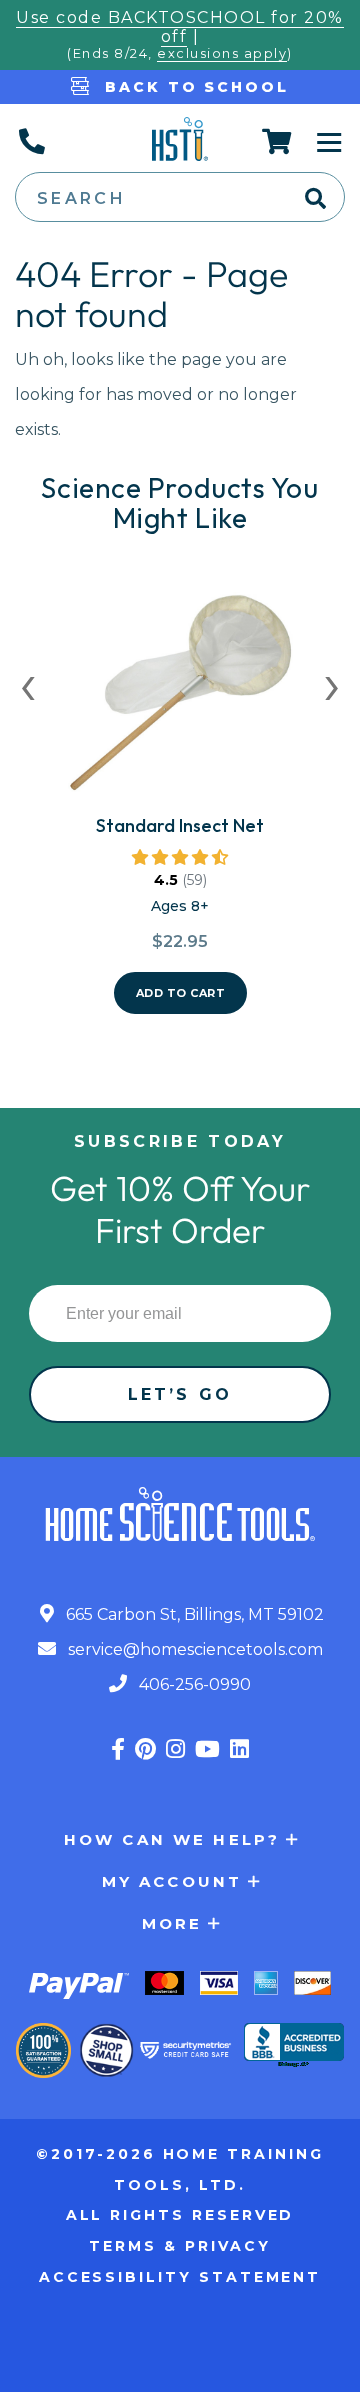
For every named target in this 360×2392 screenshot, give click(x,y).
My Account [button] (172, 1881)
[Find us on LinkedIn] (239, 1749)
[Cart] (277, 141)
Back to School (193, 87)
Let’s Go (180, 1394)
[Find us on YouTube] (207, 1749)
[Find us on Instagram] (175, 1749)
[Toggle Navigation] (330, 141)
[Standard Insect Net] (180, 700)
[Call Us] (31, 141)
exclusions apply (222, 53)
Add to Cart (181, 993)
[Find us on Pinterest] (145, 1749)
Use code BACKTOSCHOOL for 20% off (180, 27)
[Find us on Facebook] (118, 1749)
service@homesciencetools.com (193, 1649)
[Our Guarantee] (43, 2050)
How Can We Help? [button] (172, 1839)
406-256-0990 (193, 1684)
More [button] (172, 1923)
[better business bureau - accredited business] (294, 2047)
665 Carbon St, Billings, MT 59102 (193, 1614)
